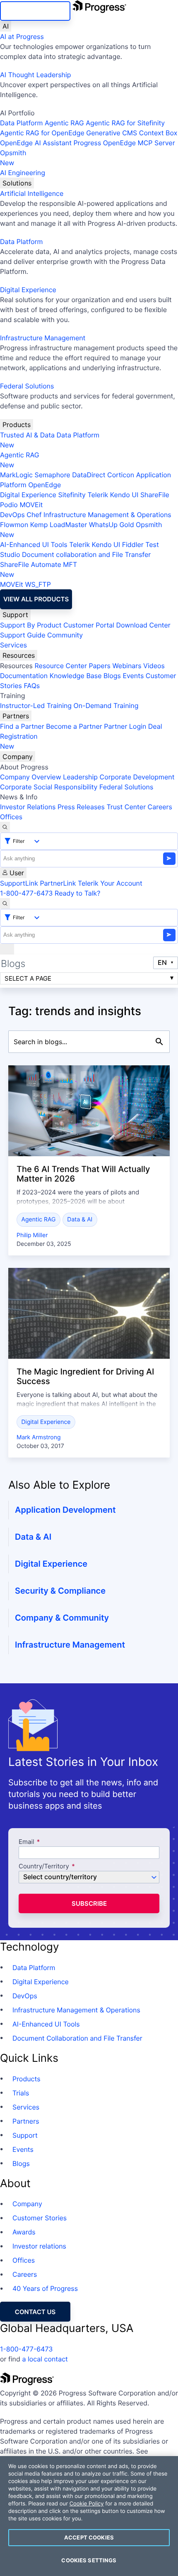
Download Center (143, 625)
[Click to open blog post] (89, 1111)
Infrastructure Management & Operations (107, 515)
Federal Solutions (27, 386)
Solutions (17, 183)
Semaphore (52, 475)
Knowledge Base (76, 676)
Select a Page (28, 978)
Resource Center (60, 666)
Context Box (158, 133)
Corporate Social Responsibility (49, 787)
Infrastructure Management (43, 338)
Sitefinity (72, 495)
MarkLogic (16, 475)
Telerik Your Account (110, 883)
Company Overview (31, 777)
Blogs (112, 676)
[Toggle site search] (5, 903)
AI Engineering (23, 173)
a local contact (45, 2359)
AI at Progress (22, 37)
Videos (154, 666)
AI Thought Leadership (36, 75)
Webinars (127, 666)
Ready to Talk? (77, 893)
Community (65, 635)
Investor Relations (28, 807)
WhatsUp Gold (112, 525)
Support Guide (23, 635)
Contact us (35, 2312)
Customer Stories (40, 2218)
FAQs (32, 686)
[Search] (5, 827)
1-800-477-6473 (26, 893)
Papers (100, 666)
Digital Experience (28, 290)
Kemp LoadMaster (59, 525)
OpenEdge (44, 485)
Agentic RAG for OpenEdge (42, 133)
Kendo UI (124, 495)
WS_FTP (38, 584)
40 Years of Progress (45, 2288)
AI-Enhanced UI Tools (34, 545)
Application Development (65, 1510)
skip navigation (35, 11)
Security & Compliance (60, 1591)
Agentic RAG (64, 123)
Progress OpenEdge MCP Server (124, 143)
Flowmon (14, 525)
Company (18, 757)
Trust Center (126, 807)
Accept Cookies (89, 2537)
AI (6, 26)
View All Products (36, 599)
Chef (34, 515)
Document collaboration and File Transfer (86, 554)
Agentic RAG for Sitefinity (125, 123)
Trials (21, 2093)
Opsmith (13, 158)
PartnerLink (58, 883)
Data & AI (80, 1220)
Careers (160, 807)
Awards (24, 2232)
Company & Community (62, 1618)
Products (17, 425)
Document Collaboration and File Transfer (77, 2038)
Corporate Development (137, 777)
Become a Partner (74, 726)
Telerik (98, 495)
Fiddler (133, 545)
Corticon (121, 475)
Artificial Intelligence (32, 193)
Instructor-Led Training (36, 706)
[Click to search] (159, 1042)
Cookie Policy (87, 2504)
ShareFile (155, 495)
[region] (89, 2516)
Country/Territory (44, 1867)
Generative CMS (112, 133)
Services (13, 645)
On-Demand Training (106, 706)
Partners (16, 716)
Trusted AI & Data (27, 435)
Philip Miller (32, 1235)
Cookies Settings (89, 2560)
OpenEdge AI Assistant (36, 143)
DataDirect (89, 475)
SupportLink (19, 883)
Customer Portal (89, 625)
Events (133, 676)
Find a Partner (22, 726)
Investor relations (39, 2246)
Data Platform (21, 123)
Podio (9, 505)
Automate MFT (38, 569)
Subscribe (89, 1903)
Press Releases (81, 807)
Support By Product (31, 625)
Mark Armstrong (38, 1437)
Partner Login (125, 726)
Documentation (24, 676)
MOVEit (31, 505)
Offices (11, 817)
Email (27, 1842)
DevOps (12, 515)
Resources (19, 655)
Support (15, 615)
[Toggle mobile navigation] (7, 949)
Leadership (80, 777)
